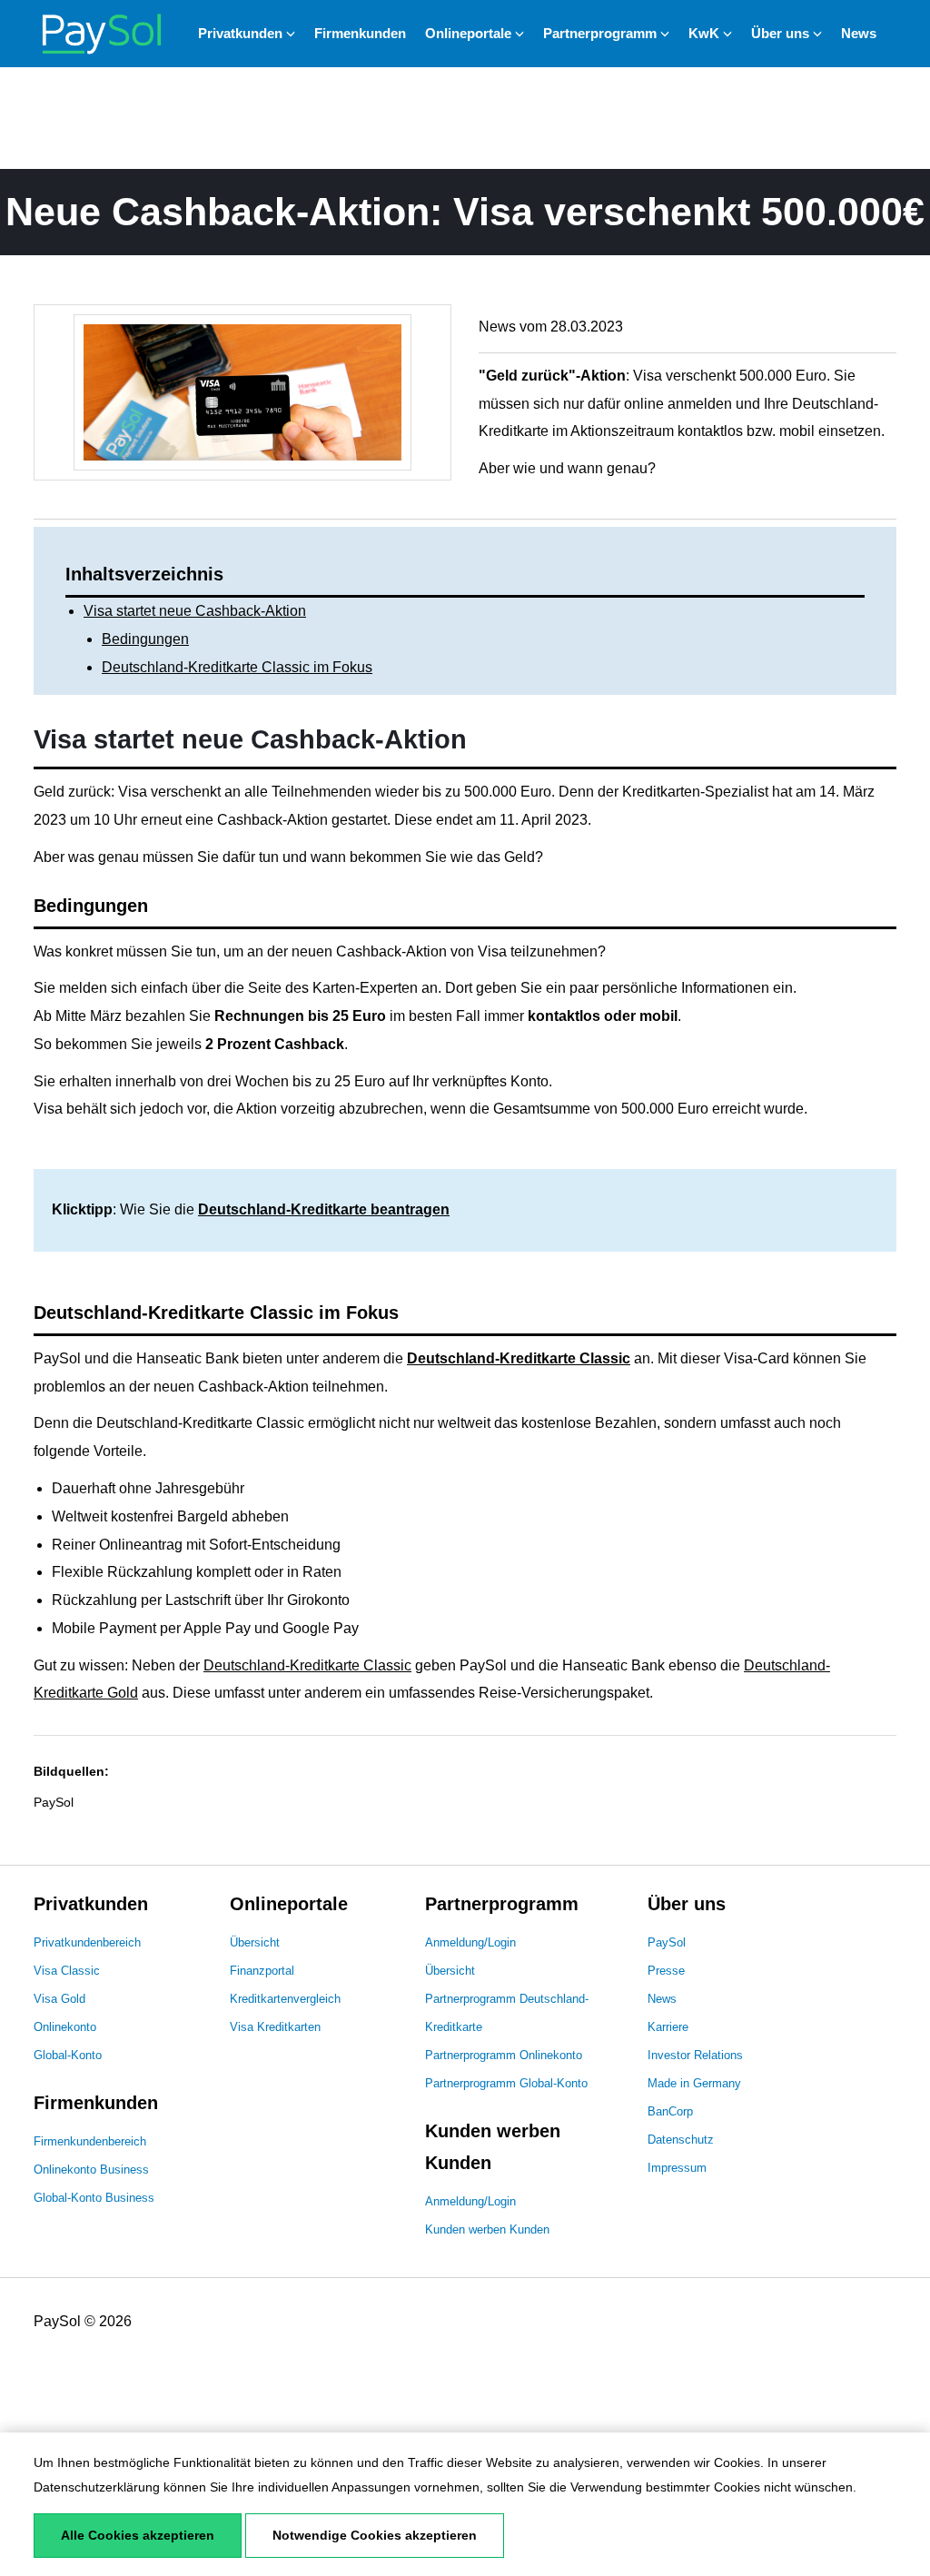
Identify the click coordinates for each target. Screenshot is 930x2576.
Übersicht (255, 1942)
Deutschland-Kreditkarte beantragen (324, 1209)
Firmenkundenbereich (90, 2141)
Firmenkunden (360, 33)
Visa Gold (59, 1999)
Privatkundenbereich (87, 1942)
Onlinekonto (65, 2027)
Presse (666, 1971)
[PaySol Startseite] (102, 33)
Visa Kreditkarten (275, 2027)
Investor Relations (695, 2055)
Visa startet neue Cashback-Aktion (195, 611)
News (859, 33)
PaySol (667, 1942)
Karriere (668, 2027)
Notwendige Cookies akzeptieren (375, 2535)
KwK (704, 33)
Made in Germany (694, 2083)
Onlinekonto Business (91, 2170)
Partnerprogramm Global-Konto (506, 2083)
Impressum (677, 2168)
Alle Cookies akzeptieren (138, 2535)
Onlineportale (468, 33)
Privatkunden (240, 33)
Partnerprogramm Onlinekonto (504, 2055)
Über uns (780, 33)
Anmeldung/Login (470, 1942)
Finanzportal (262, 1971)
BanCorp (670, 2111)
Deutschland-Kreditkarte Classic (519, 1358)
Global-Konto (68, 2055)
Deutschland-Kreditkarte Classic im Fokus (237, 667)
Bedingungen (145, 639)
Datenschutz (681, 2140)
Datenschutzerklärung (97, 2487)
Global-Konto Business (94, 2198)
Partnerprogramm (600, 33)
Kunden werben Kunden (487, 2229)
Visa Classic (67, 1971)
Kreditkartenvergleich (285, 1999)
